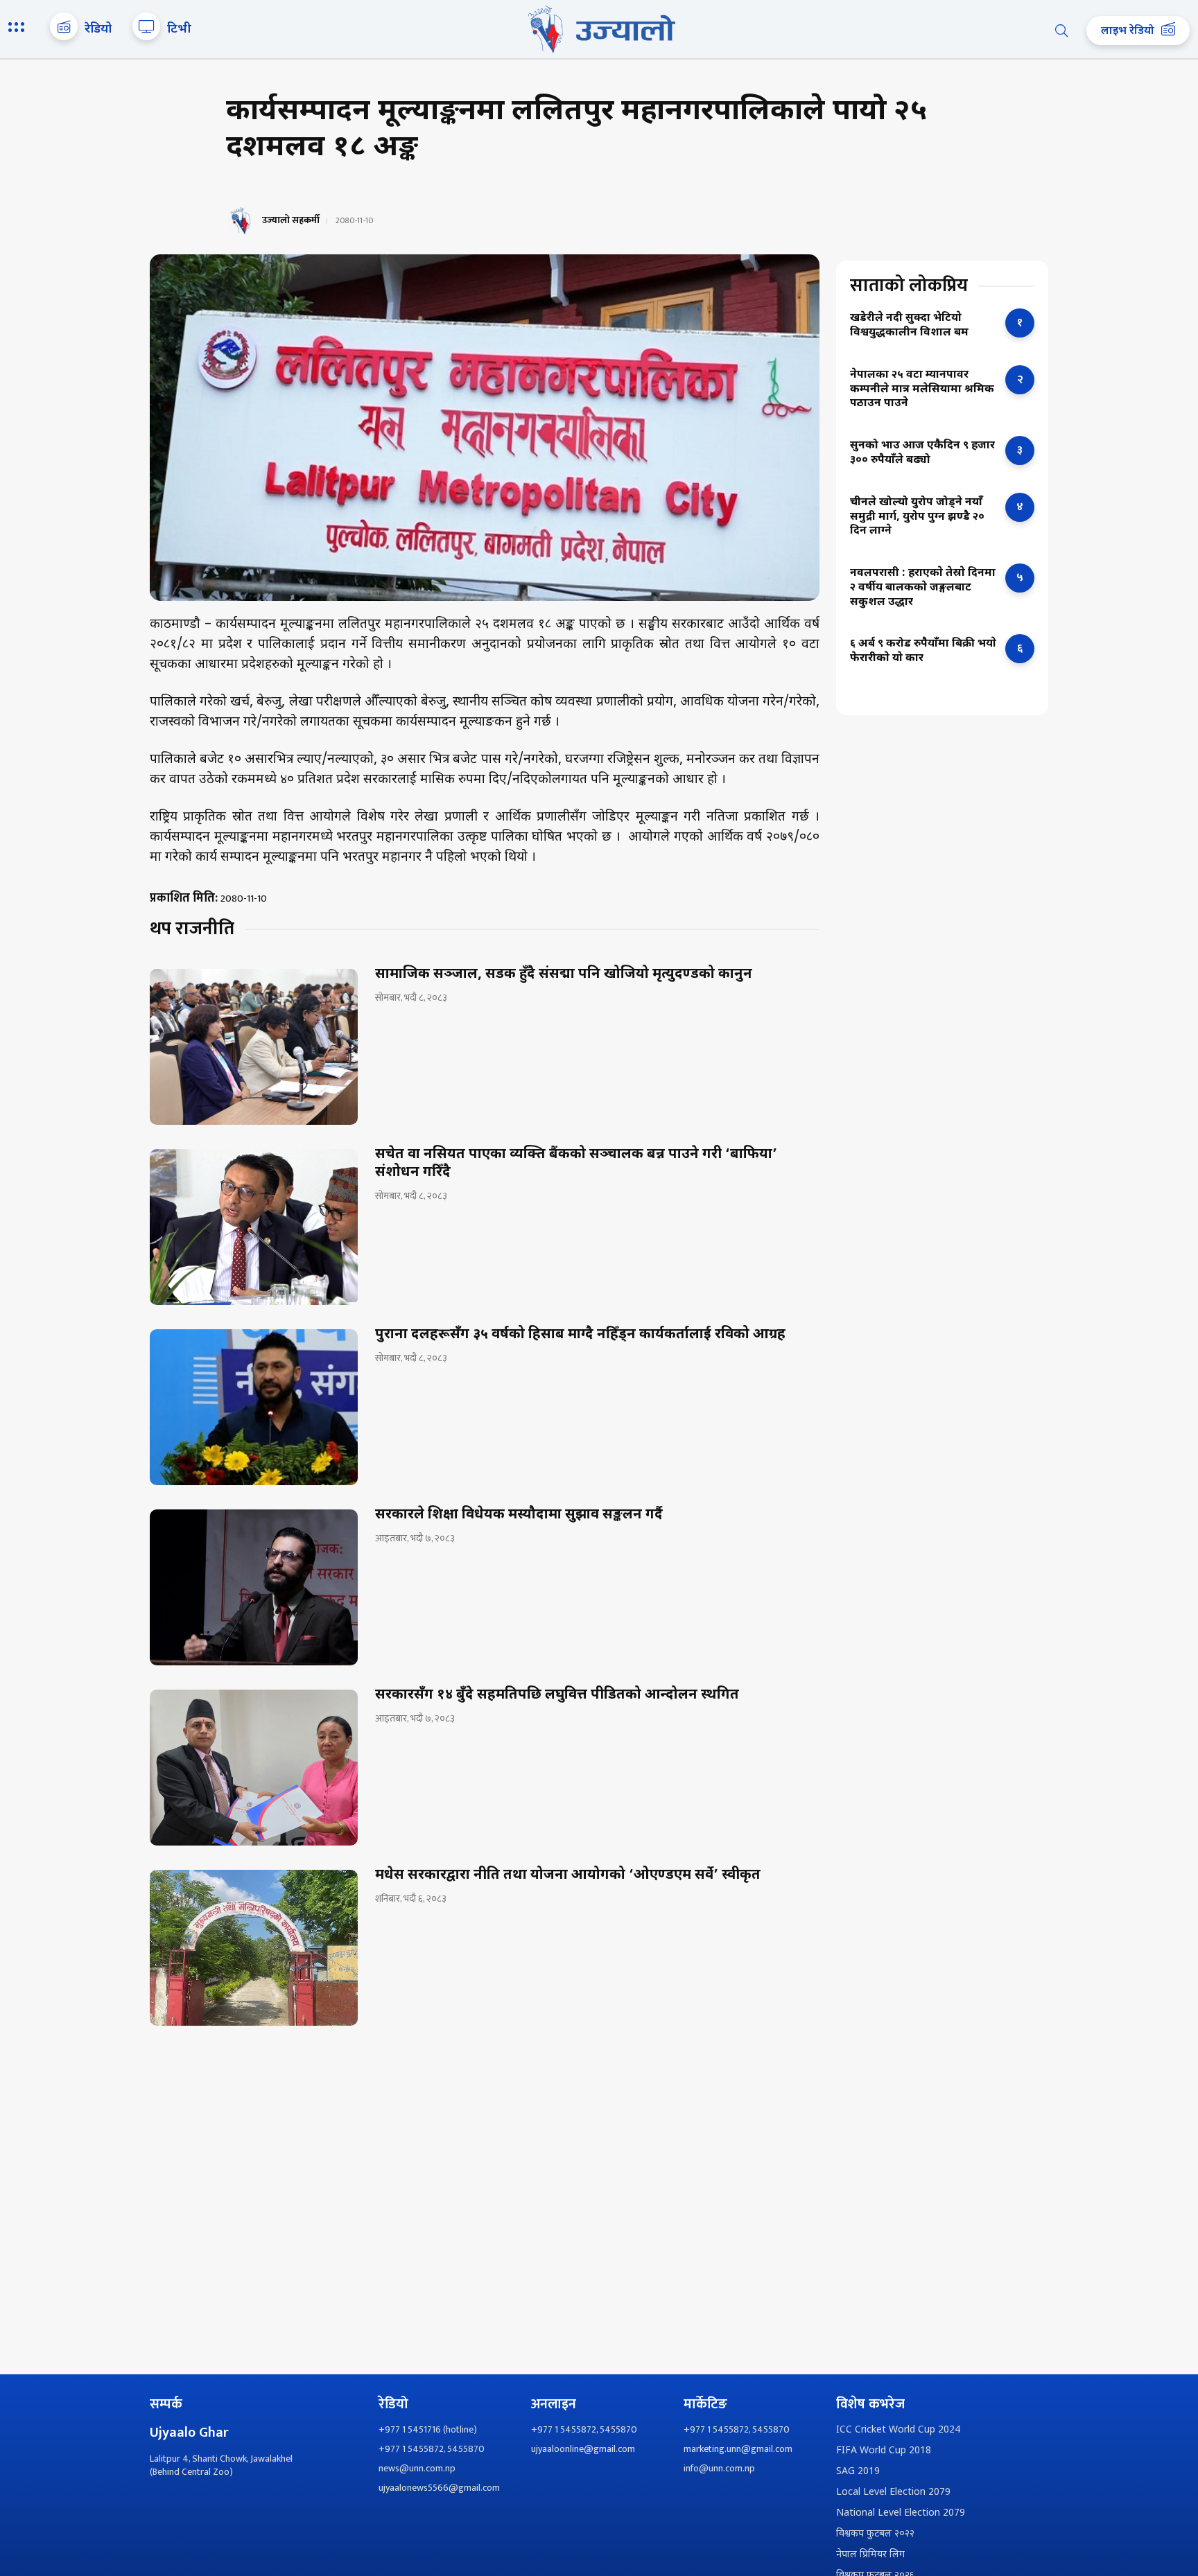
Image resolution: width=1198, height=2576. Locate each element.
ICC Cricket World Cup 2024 (898, 2430)
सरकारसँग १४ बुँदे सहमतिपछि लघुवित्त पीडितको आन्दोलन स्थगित (557, 1695)
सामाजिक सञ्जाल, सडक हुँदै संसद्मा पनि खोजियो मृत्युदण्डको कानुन (564, 974)
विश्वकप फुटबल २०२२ (875, 2534)
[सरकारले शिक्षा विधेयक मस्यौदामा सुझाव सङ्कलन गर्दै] (254, 1587)
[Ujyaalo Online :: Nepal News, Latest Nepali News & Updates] (599, 29)
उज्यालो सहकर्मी (291, 220)
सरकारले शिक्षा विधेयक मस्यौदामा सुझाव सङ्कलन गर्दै (519, 1515)
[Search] (1061, 30)
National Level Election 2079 (901, 2513)
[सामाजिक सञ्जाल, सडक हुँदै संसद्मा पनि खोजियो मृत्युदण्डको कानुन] (254, 1047)
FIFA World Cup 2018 (884, 2451)
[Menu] (19, 28)
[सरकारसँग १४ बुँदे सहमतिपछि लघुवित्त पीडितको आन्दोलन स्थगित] (254, 1768)
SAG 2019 (858, 2472)
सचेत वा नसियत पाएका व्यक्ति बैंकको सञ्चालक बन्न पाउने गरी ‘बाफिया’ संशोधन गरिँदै (576, 1164)
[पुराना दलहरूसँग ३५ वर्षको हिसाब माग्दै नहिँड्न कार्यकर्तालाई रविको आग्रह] (254, 1407)
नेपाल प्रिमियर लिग (870, 2555)
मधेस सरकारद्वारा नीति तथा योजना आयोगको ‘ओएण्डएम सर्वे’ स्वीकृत (568, 1875)
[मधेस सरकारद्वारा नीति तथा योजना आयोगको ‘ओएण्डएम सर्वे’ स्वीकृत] (254, 1948)
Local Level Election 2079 (893, 2492)
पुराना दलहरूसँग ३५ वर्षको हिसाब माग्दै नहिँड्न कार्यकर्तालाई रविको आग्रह (580, 1335)
